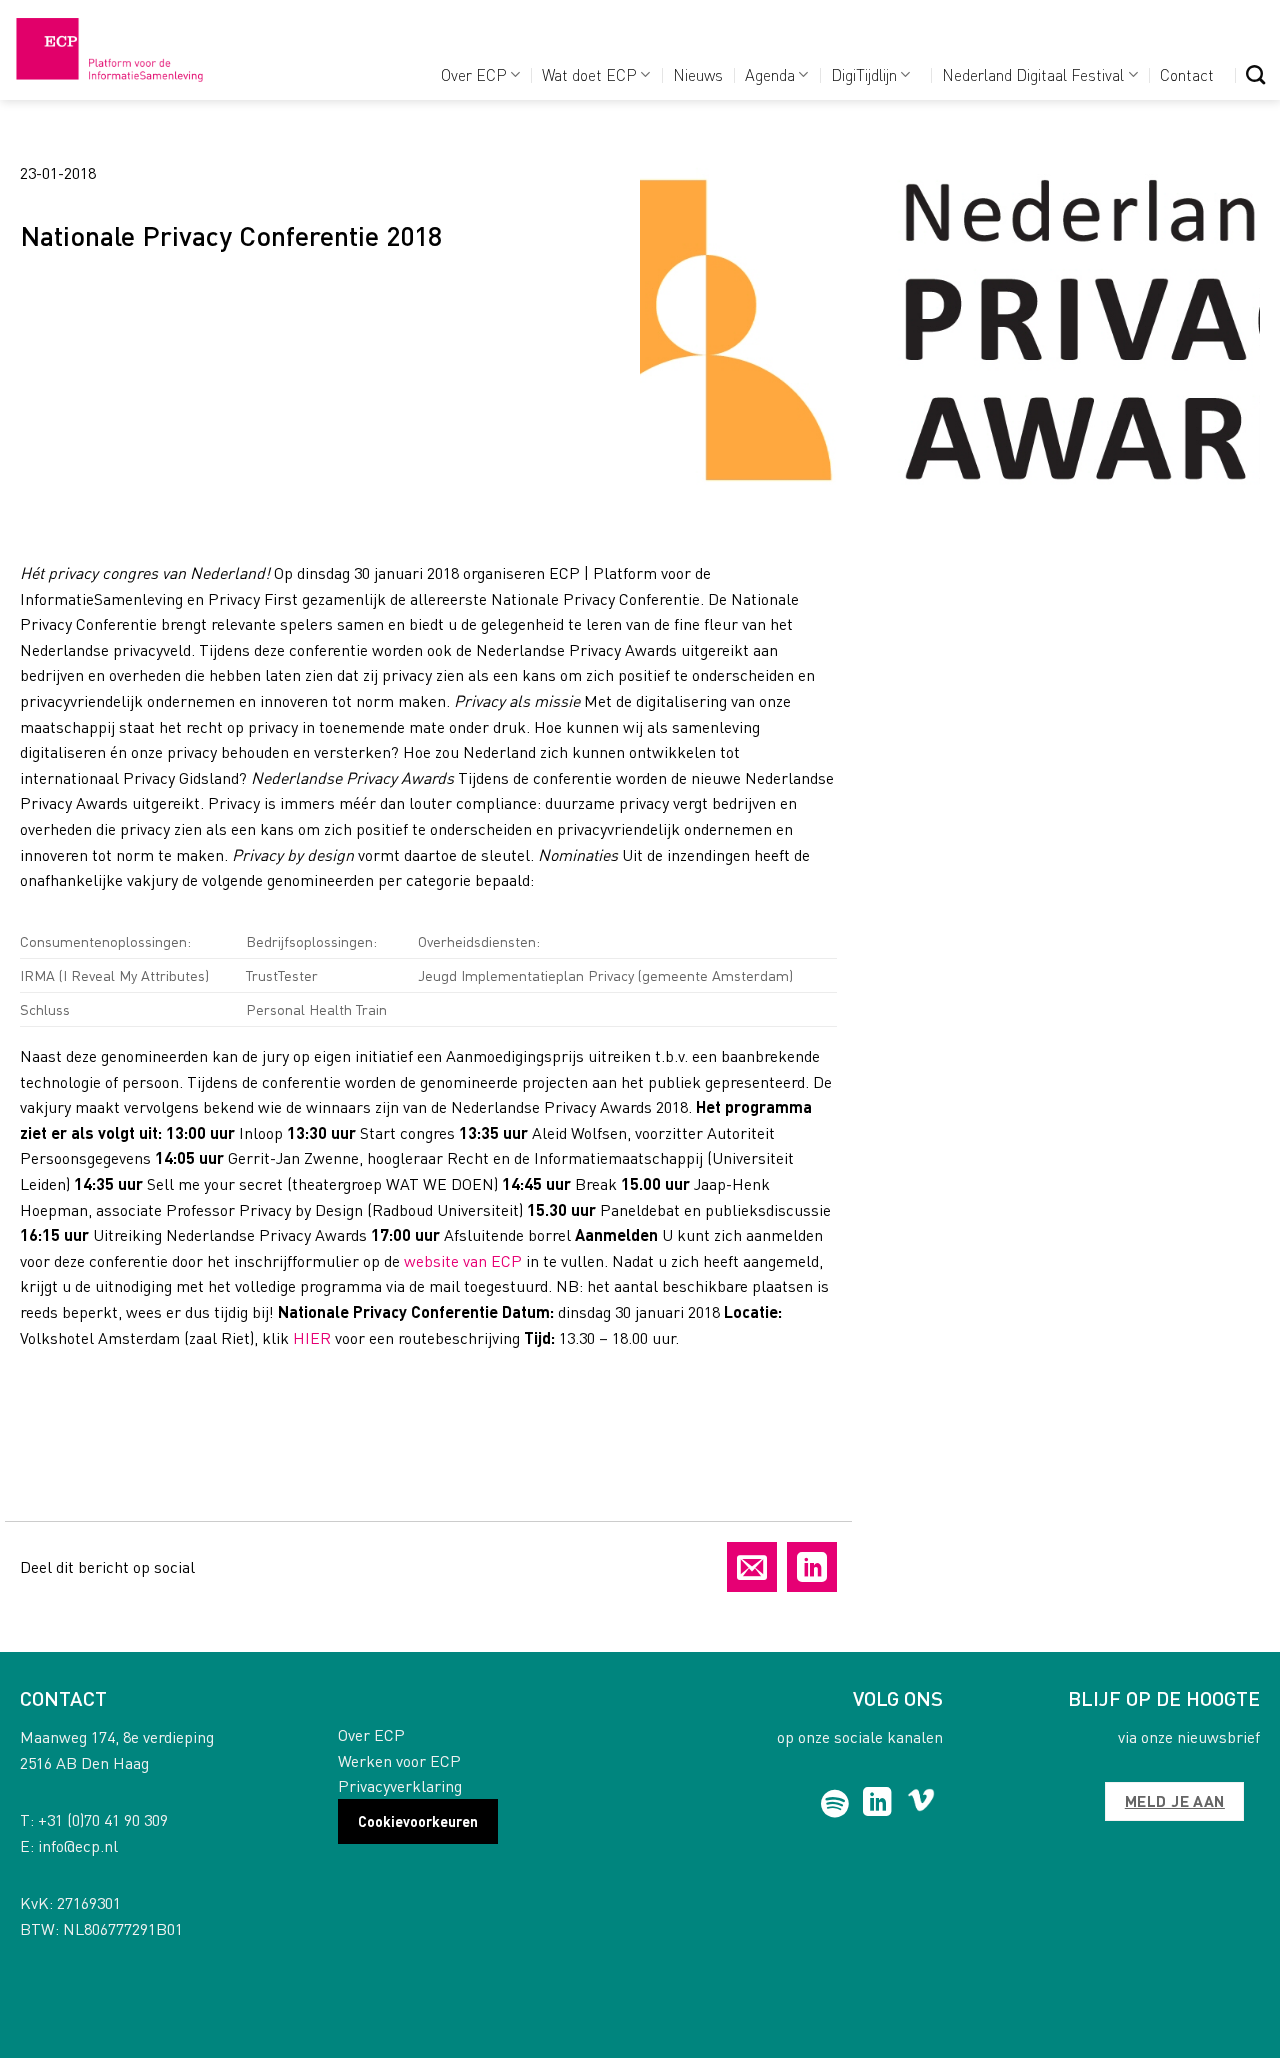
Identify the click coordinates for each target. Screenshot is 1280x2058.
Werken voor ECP (399, 1760)
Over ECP (474, 74)
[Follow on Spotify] (835, 1804)
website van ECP (463, 1260)
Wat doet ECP (589, 74)
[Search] (1255, 74)
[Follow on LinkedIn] (877, 1804)
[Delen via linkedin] (812, 1567)
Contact (1187, 74)
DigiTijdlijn (864, 74)
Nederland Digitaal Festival (1033, 74)
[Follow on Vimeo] (921, 1804)
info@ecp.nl (78, 1845)
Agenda (770, 74)
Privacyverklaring (400, 1785)
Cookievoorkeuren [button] (418, 1821)
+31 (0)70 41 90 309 (103, 1819)
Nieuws (698, 74)
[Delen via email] (752, 1567)
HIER (312, 1337)
